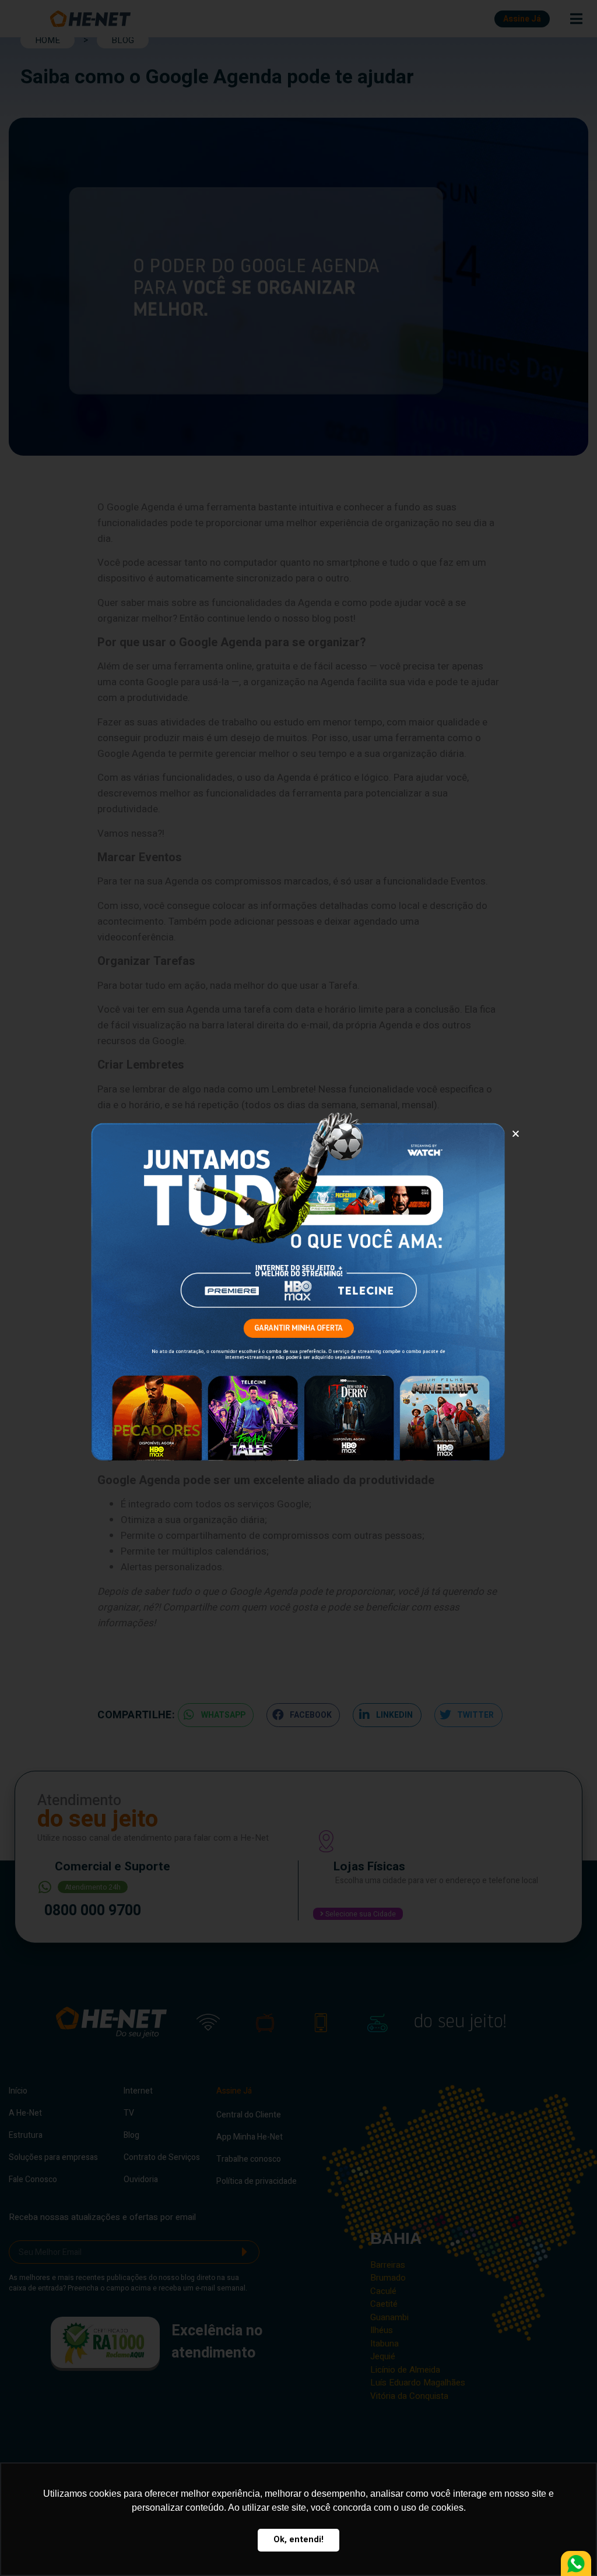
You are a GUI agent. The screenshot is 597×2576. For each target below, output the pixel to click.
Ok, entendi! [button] (298, 2540)
